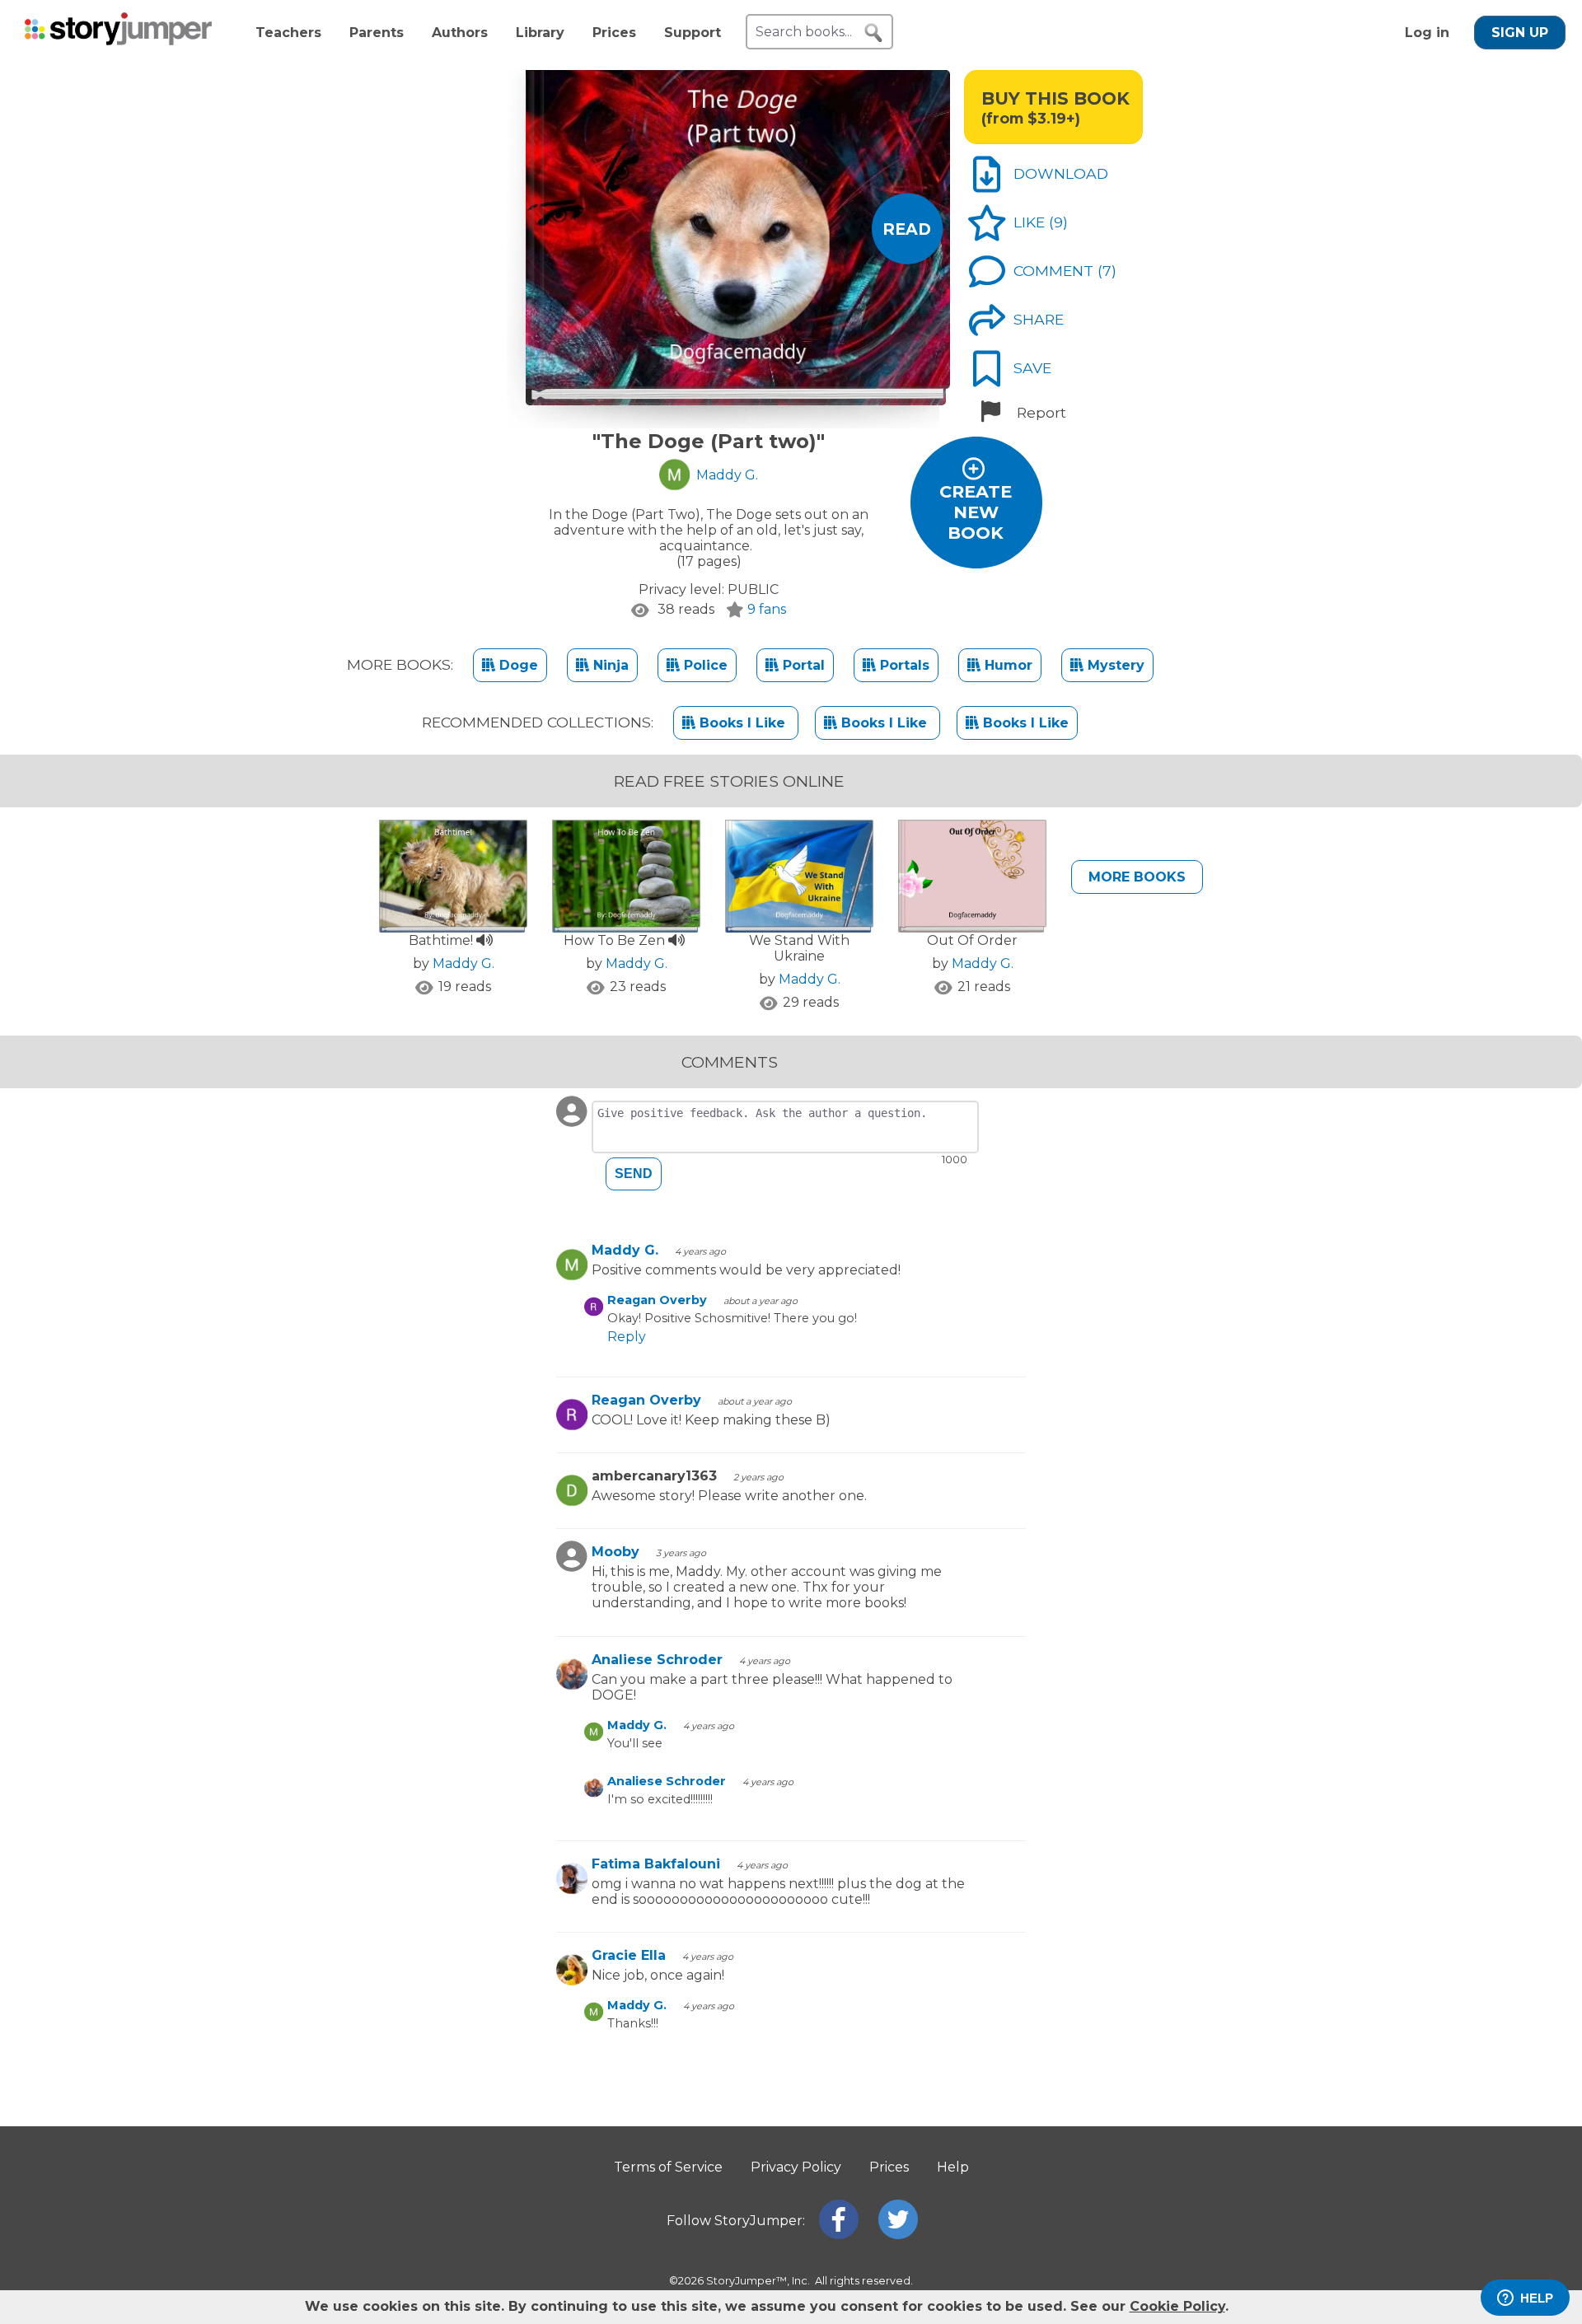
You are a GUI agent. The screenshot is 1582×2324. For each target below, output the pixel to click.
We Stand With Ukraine (799, 948)
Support (693, 33)
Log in (1427, 33)
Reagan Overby (657, 1300)
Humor (1006, 665)
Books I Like (742, 723)
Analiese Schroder (657, 1660)
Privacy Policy (796, 2167)
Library (540, 33)
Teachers (288, 33)
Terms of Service (668, 2167)
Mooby (615, 1552)
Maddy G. (463, 963)
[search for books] (873, 33)
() (1058, 222)
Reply (627, 1337)
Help (953, 2167)
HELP (1537, 2298)
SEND (634, 1174)
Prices (614, 33)
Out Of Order (972, 940)
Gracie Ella (629, 1955)
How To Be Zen (616, 940)
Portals (903, 665)
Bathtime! (442, 940)
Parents (377, 33)
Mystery (1114, 665)
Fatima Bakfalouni (656, 1864)
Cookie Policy (1177, 2306)
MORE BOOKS (1137, 877)
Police (704, 665)
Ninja (609, 665)
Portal (802, 665)
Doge (517, 665)
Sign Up (1520, 33)
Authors (460, 33)
